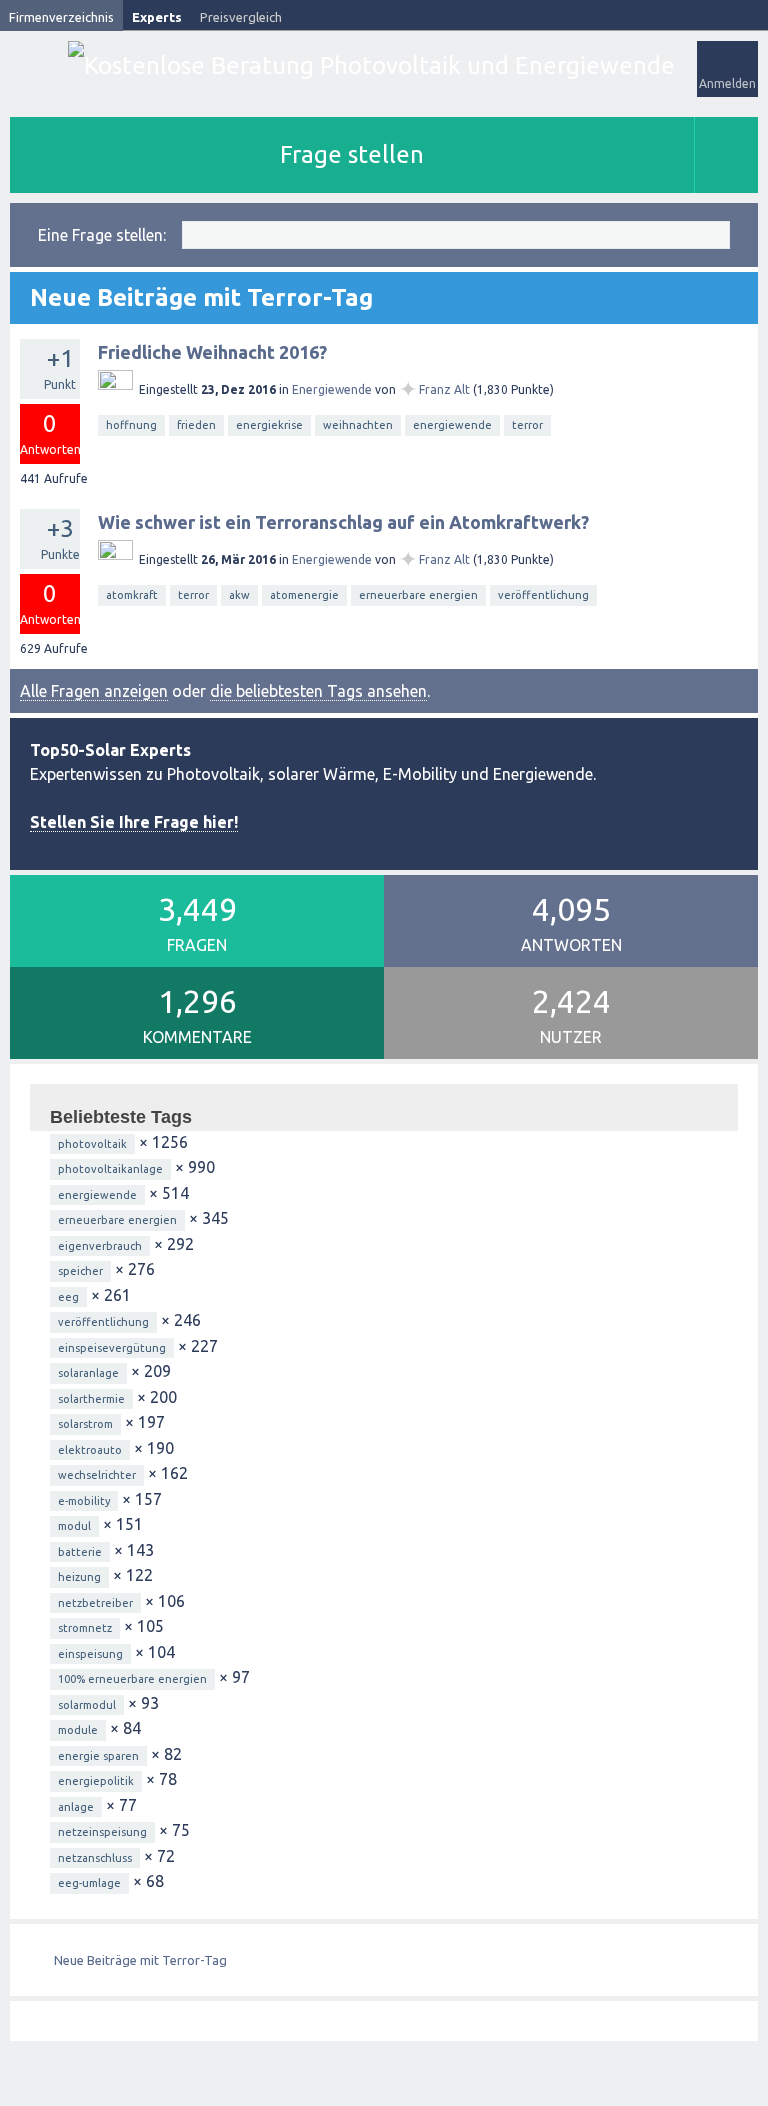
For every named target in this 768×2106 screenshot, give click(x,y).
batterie (80, 1552)
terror (527, 425)
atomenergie (304, 595)
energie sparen (98, 1756)
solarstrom (85, 1424)
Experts (157, 17)
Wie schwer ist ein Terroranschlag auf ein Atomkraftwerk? (343, 522)
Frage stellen (352, 154)
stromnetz (85, 1628)
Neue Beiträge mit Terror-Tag (140, 1960)
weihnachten (358, 425)
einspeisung (90, 1654)
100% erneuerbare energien (132, 1679)
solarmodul (87, 1705)
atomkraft (132, 595)
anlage (76, 1807)
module (78, 1730)
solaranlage (88, 1373)
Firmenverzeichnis (61, 17)
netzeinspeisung (102, 1832)
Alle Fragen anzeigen (94, 691)
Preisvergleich (241, 17)
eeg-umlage (89, 1883)
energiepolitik (96, 1781)
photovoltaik (92, 1144)
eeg (68, 1297)
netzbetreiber (95, 1603)
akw (239, 595)
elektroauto (90, 1450)
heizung (79, 1577)
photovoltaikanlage (110, 1169)
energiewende (452, 425)
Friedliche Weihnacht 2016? (212, 352)
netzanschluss (95, 1858)
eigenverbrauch (100, 1246)
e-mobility (84, 1501)
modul (74, 1526)
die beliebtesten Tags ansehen (318, 691)
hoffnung (131, 425)
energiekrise (269, 425)
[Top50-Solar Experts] (371, 65)
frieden (196, 425)
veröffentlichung (543, 595)
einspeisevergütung (112, 1348)
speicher (80, 1271)
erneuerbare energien (418, 595)
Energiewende (332, 389)
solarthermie (91, 1399)
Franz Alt (444, 389)
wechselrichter (97, 1475)
